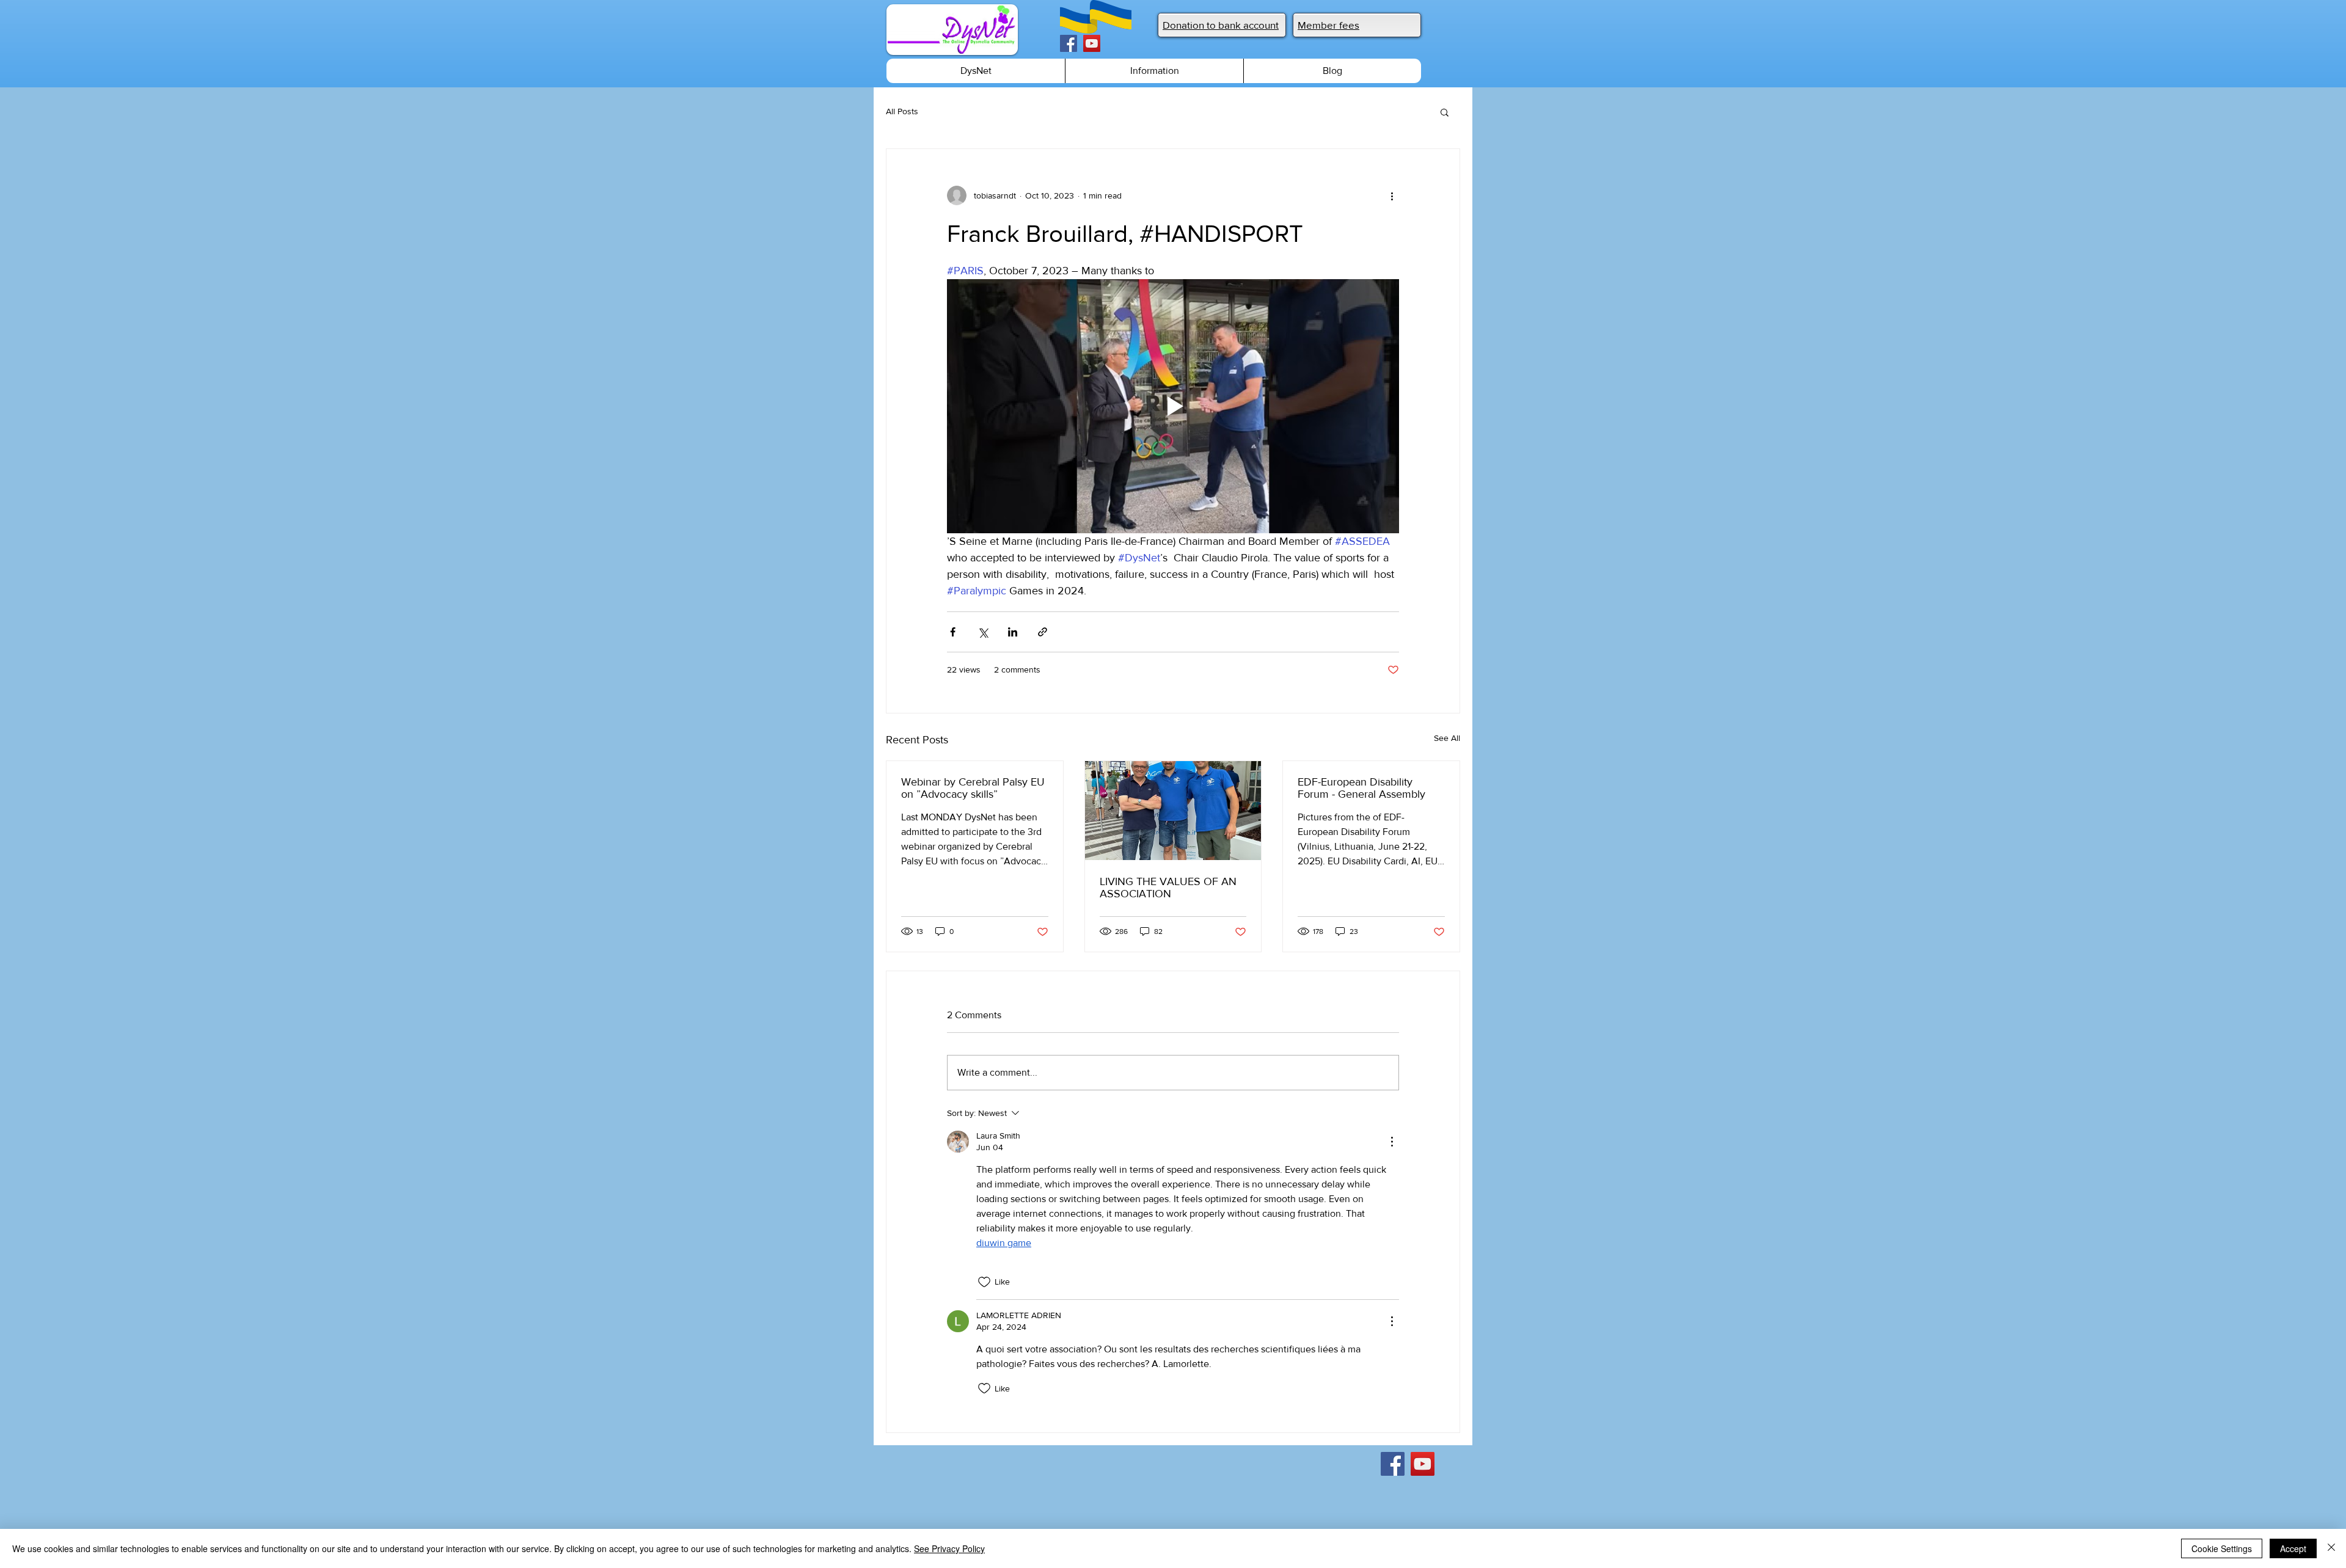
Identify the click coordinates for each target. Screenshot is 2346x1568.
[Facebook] (1069, 43)
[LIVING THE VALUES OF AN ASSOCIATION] (1173, 811)
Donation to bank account (1221, 25)
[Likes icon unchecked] (984, 1282)
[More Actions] (1392, 1142)
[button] (1445, 112)
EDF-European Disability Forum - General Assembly (1361, 788)
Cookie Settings (2222, 1548)
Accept (2293, 1548)
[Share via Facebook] (953, 632)
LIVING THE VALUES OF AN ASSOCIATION (1168, 888)
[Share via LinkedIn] (1013, 632)
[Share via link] (1043, 632)
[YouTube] (1092, 43)
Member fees (1328, 25)
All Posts (902, 111)
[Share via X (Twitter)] (983, 632)
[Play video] (1173, 406)
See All (1447, 738)
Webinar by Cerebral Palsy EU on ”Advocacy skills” (973, 788)
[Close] (2331, 1548)
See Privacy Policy (949, 1548)
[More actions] (1392, 195)
